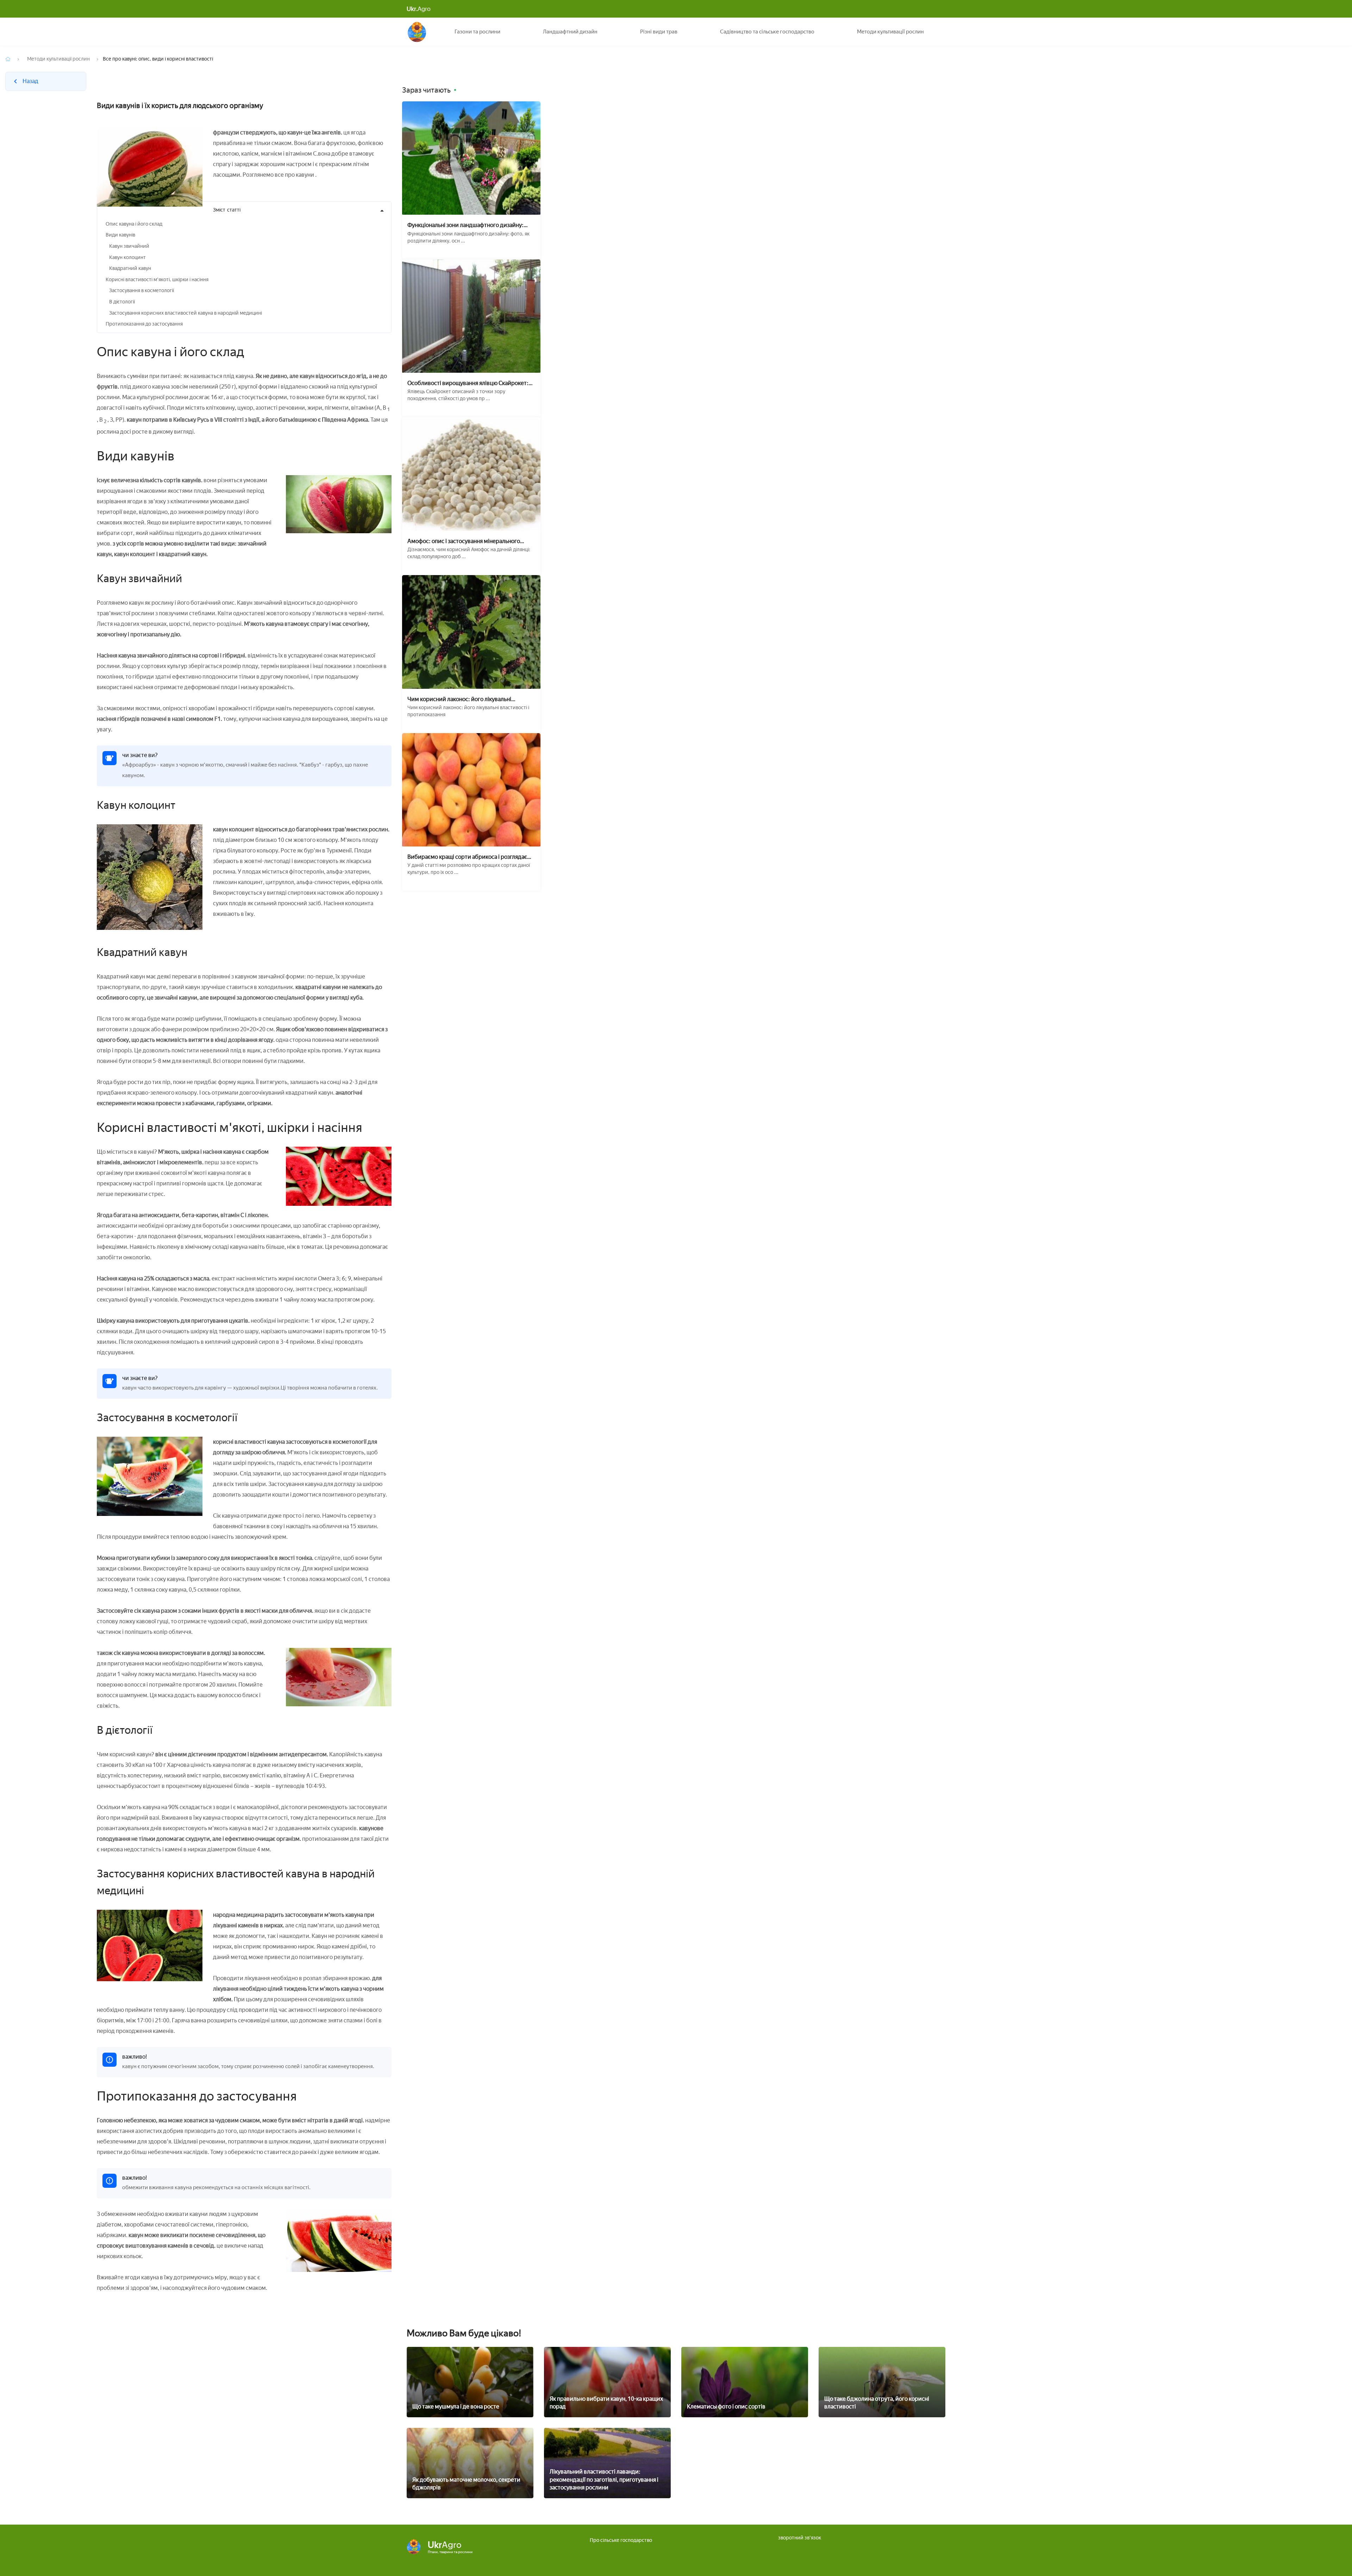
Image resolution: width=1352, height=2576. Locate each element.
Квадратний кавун (130, 268)
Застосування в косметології (142, 291)
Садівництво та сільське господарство (767, 32)
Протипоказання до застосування (144, 324)
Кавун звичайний (129, 246)
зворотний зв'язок (800, 2538)
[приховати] (382, 211)
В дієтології (122, 302)
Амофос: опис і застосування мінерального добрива (464, 541)
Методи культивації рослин (890, 32)
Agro (419, 9)
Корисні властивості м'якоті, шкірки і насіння (157, 280)
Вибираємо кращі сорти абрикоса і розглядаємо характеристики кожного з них (471, 857)
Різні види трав (659, 32)
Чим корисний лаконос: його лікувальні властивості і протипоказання (459, 699)
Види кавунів (120, 235)
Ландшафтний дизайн (570, 32)
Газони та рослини (477, 32)
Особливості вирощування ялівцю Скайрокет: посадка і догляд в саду (468, 383)
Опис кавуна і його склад (134, 224)
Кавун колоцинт (127, 257)
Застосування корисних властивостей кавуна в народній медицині (186, 313)
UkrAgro (417, 32)
